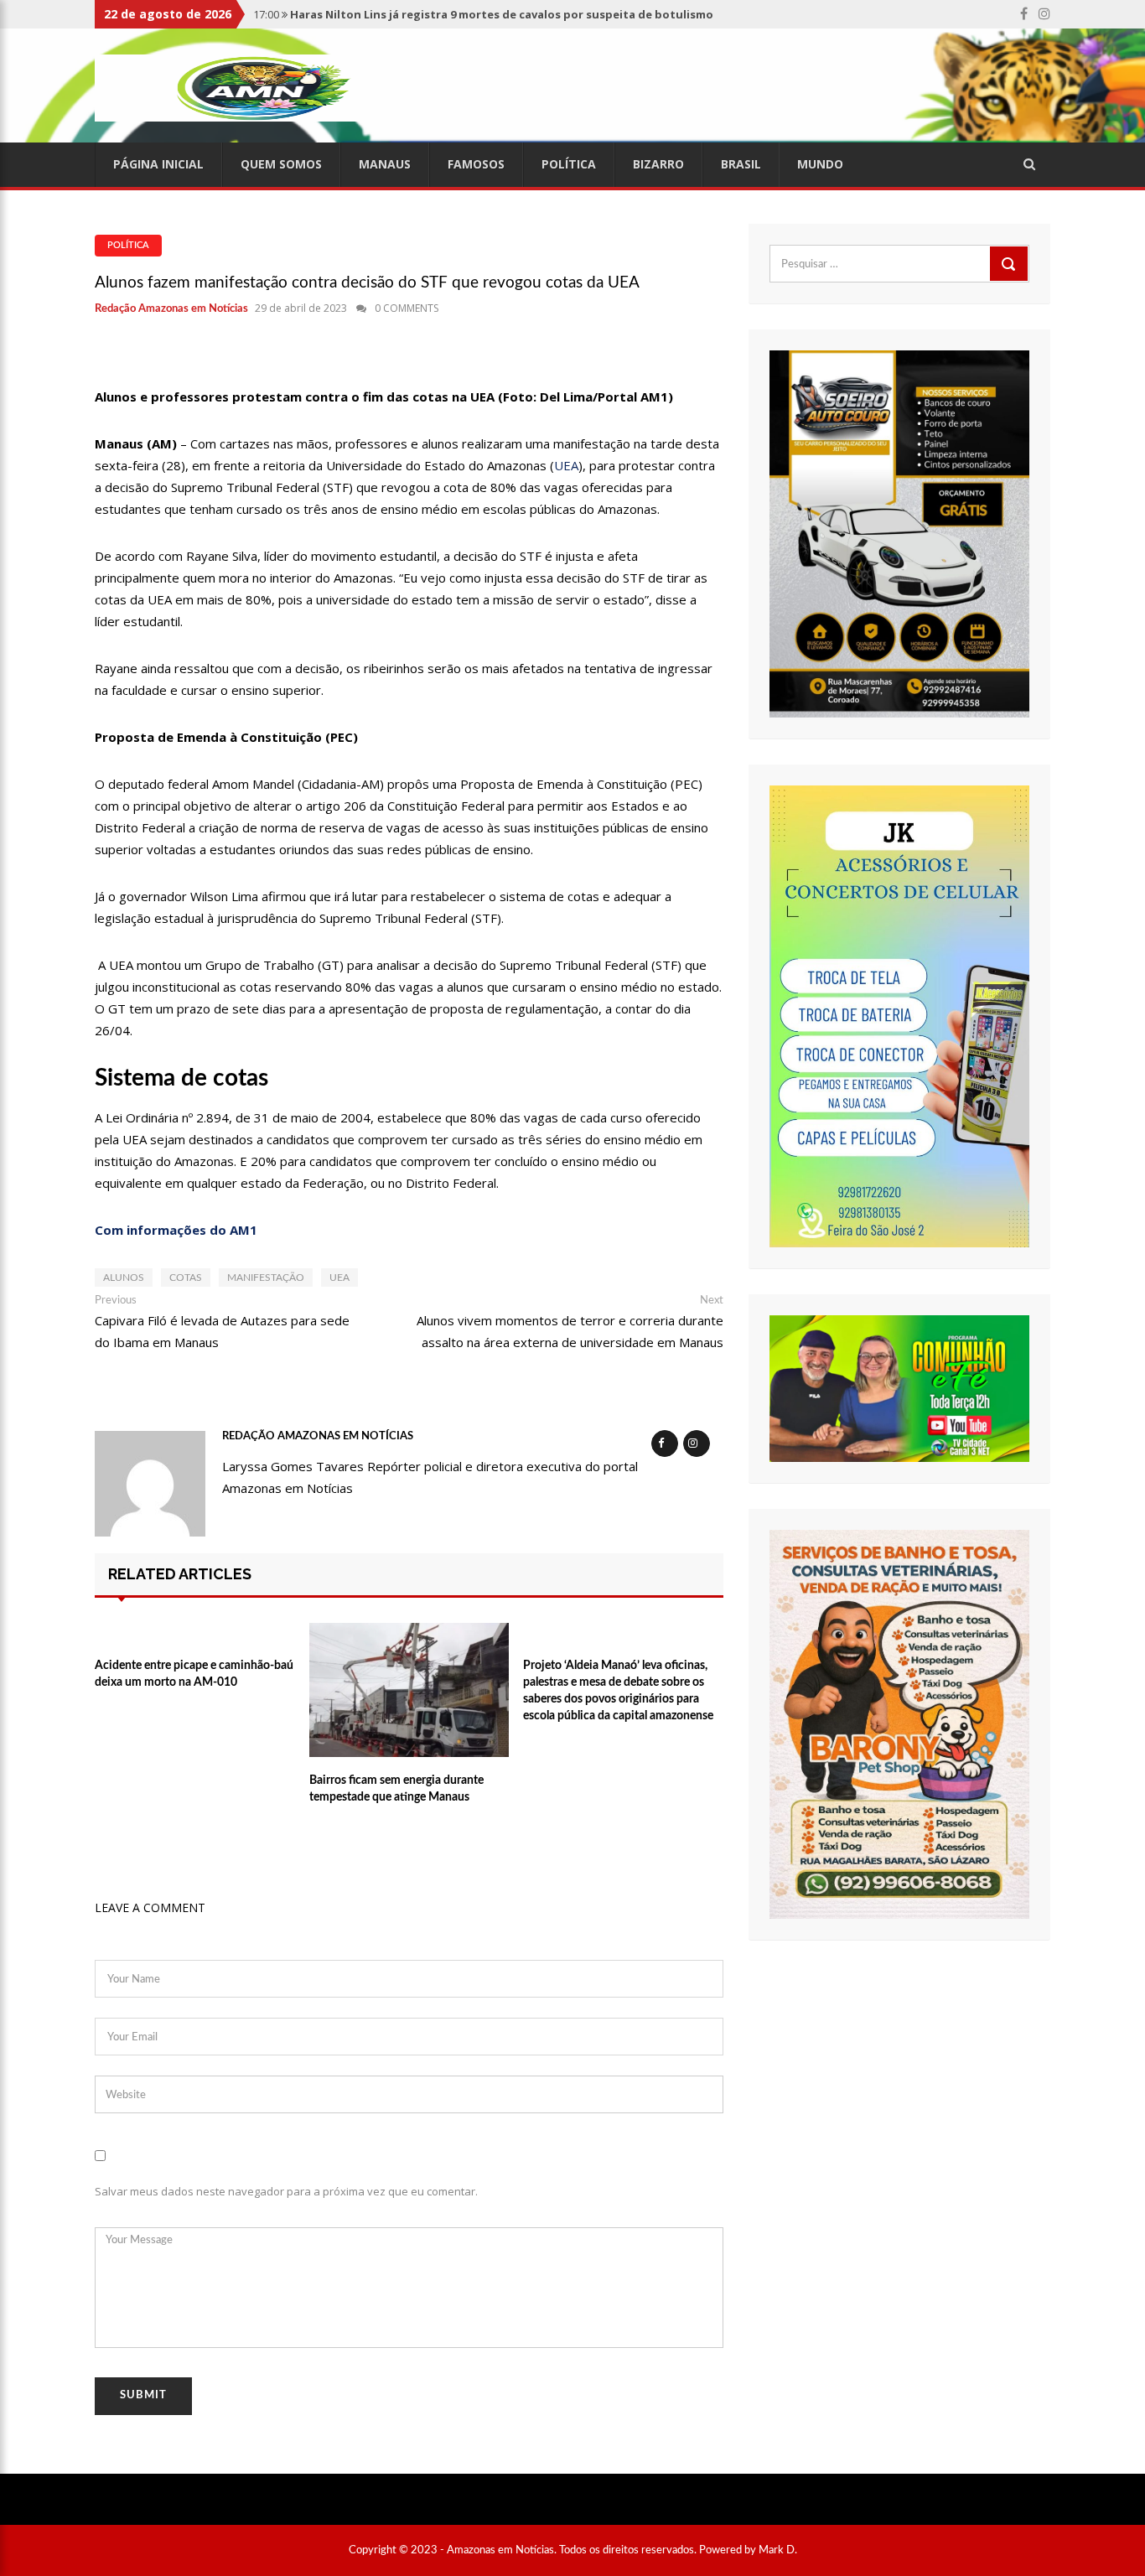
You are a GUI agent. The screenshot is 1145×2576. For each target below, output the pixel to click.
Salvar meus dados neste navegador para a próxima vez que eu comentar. (286, 2191)
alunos (124, 1278)
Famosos (476, 164)
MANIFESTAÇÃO (266, 1278)
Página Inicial (158, 164)
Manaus (385, 164)
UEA (566, 465)
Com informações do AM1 (176, 1230)
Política (569, 164)
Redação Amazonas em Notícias (171, 309)
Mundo (820, 164)
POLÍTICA (128, 245)
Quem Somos (281, 164)
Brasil (741, 164)
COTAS (186, 1278)
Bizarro (658, 164)
